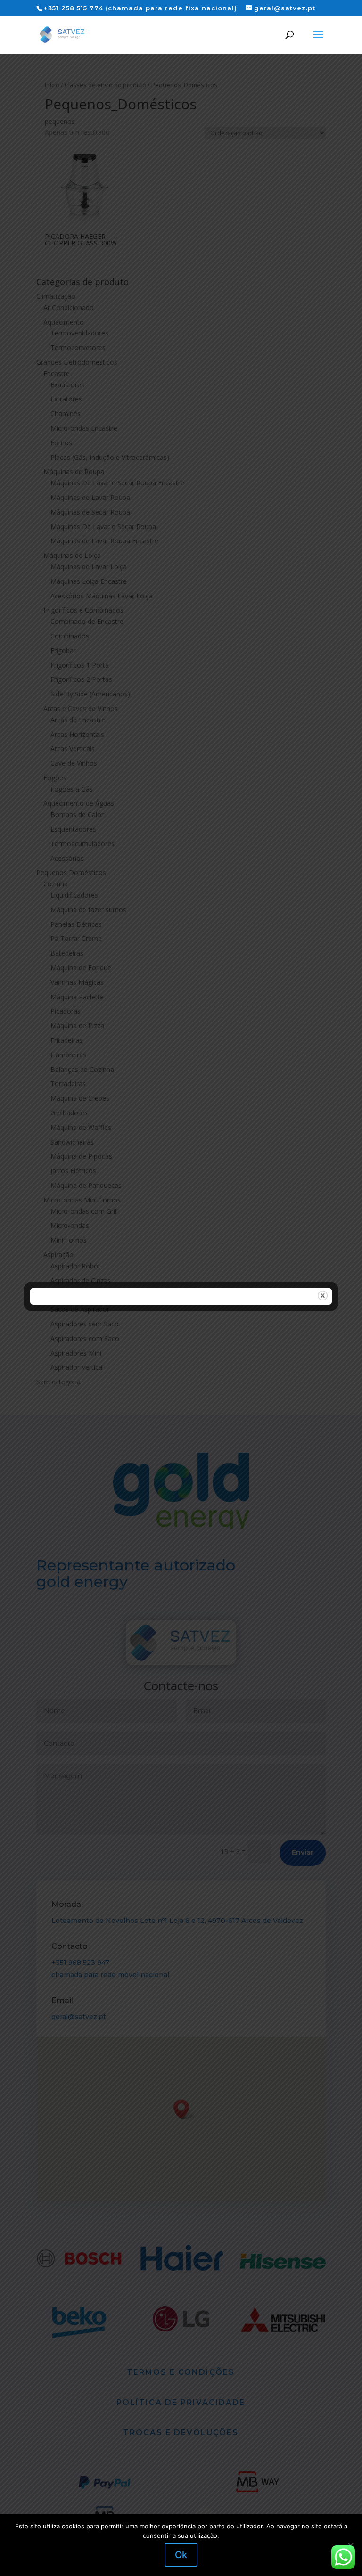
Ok (181, 2555)
